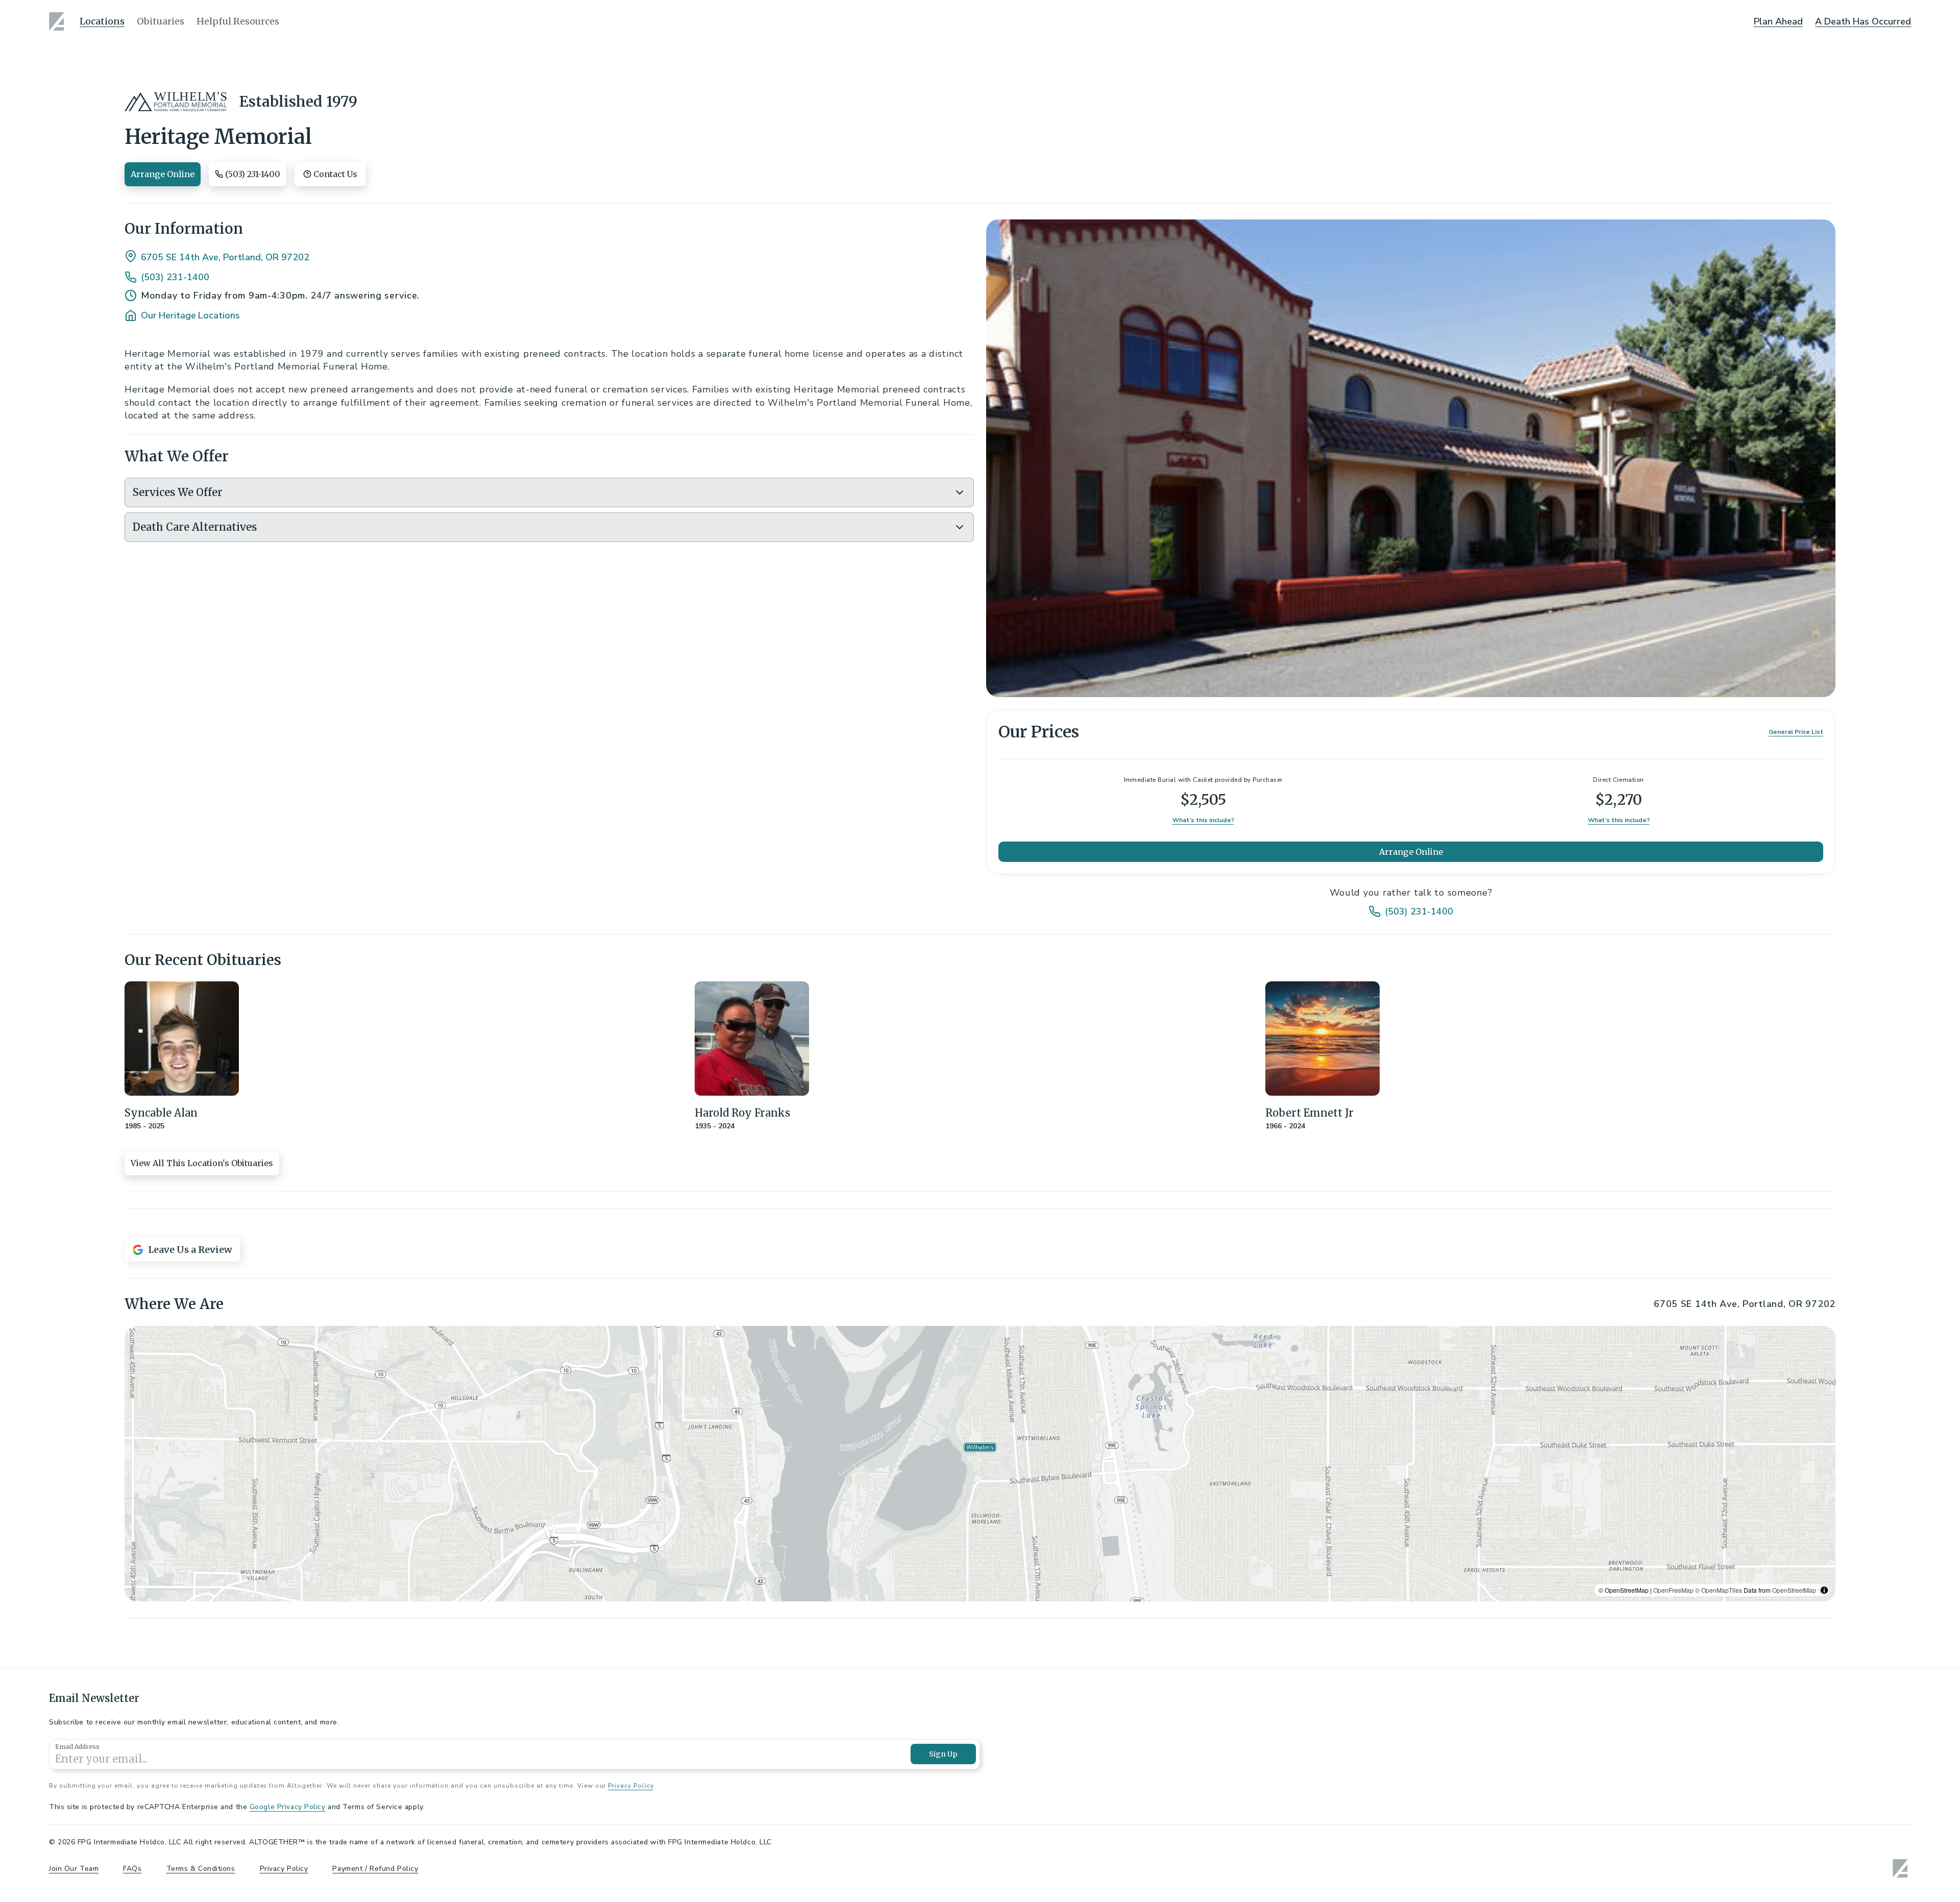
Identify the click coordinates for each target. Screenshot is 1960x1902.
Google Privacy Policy (288, 1807)
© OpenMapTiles (1719, 1590)
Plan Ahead (1778, 21)
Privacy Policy (630, 1786)
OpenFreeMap (1673, 1590)
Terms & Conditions (201, 1869)
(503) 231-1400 (175, 277)
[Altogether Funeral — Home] (58, 21)
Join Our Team (74, 1869)
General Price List (1796, 732)
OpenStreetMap (1794, 1590)
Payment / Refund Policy (375, 1869)
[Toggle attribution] (1824, 1590)
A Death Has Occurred (1863, 21)
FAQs (132, 1869)
